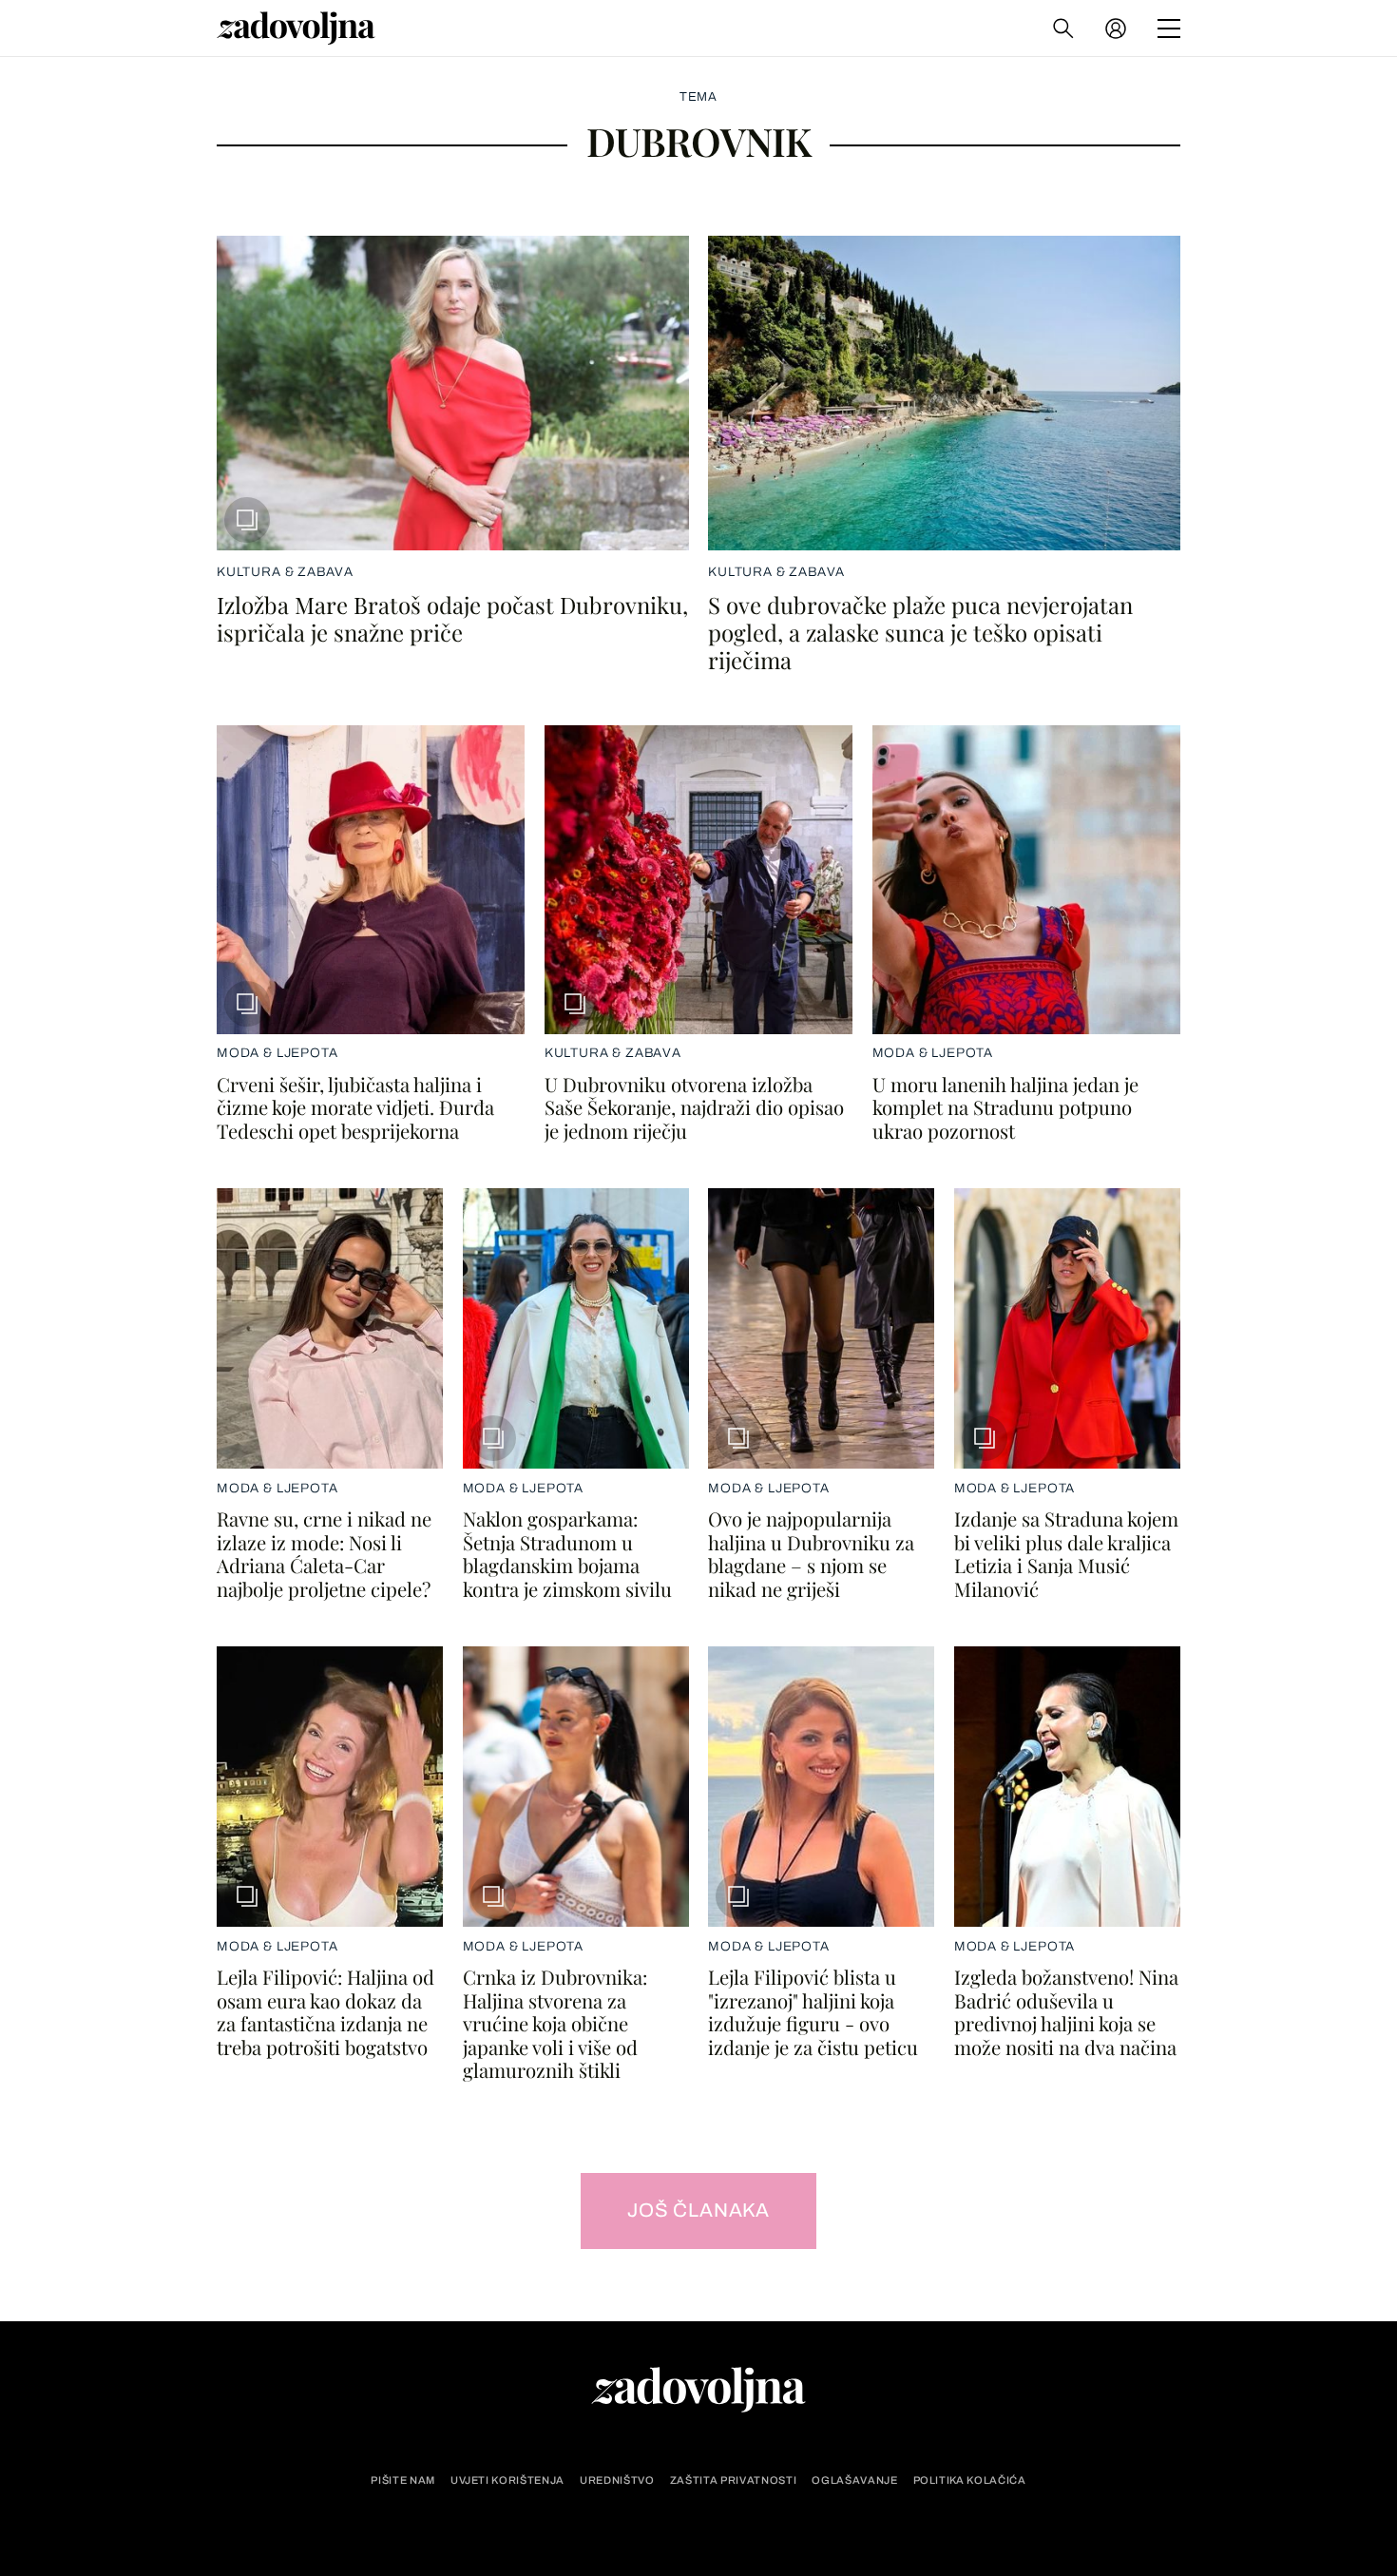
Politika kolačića (970, 2480)
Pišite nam (403, 2480)
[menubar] (1118, 29)
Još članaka (698, 2210)
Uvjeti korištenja (507, 2480)
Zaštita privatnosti (734, 2480)
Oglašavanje (854, 2480)
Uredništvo (617, 2480)
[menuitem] (1116, 29)
